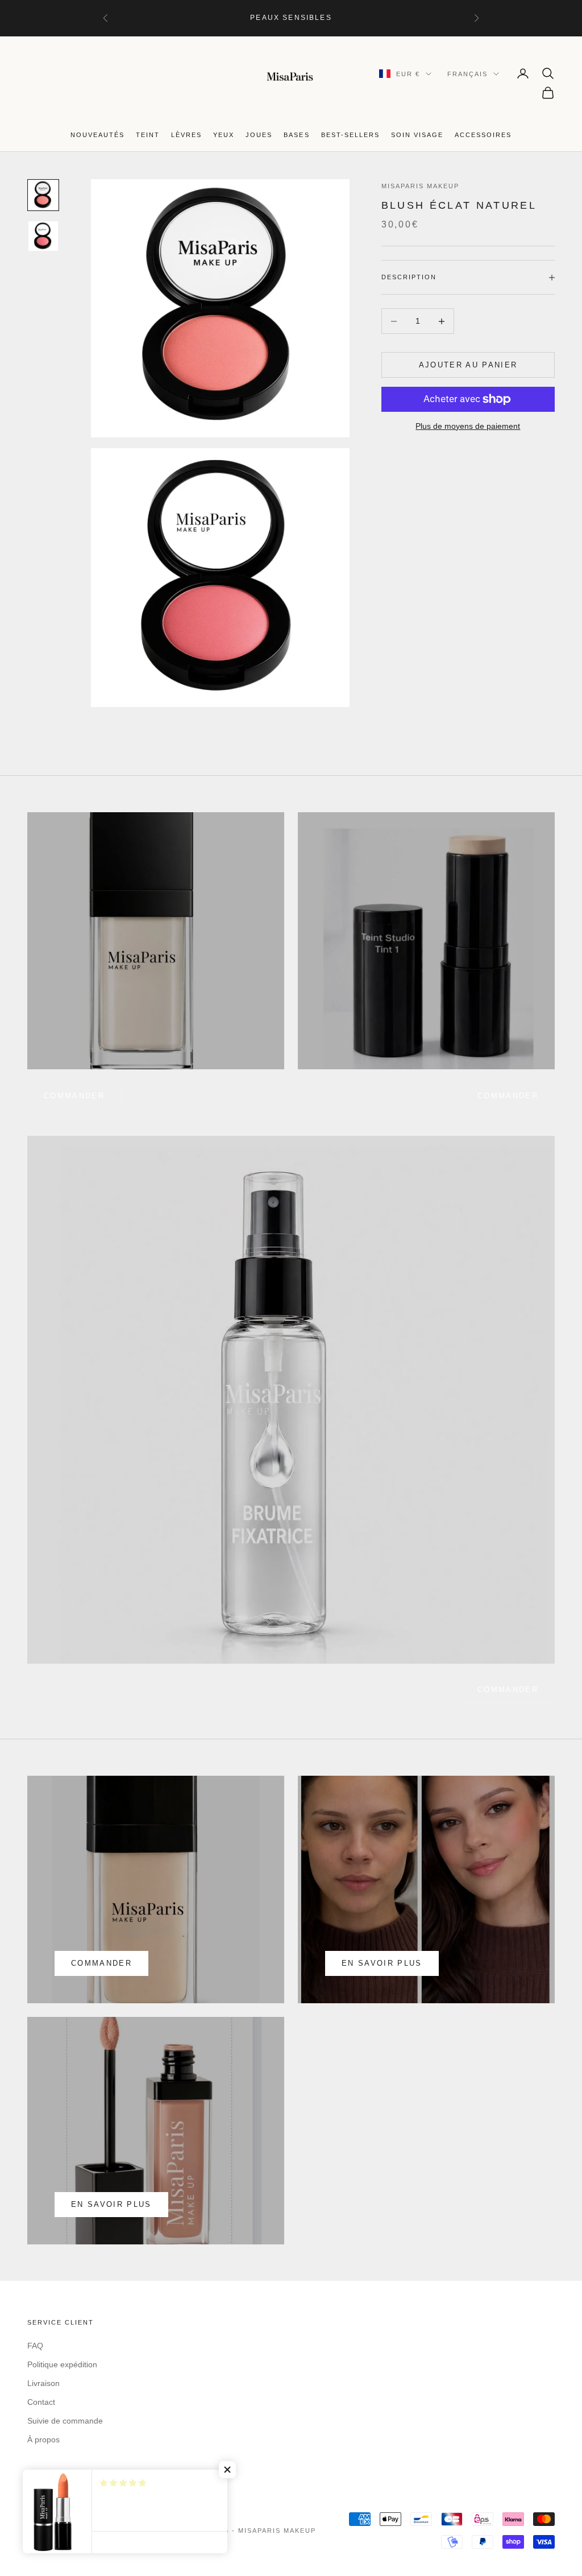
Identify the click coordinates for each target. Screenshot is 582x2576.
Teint (148, 135)
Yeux (224, 135)
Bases (296, 135)
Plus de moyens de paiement (468, 426)
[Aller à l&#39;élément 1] (43, 195)
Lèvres (186, 135)
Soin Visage (417, 135)
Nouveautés (97, 135)
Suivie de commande (65, 2421)
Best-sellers (350, 135)
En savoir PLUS (111, 2204)
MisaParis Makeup (420, 186)
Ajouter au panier (468, 365)
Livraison (43, 2383)
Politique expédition (62, 2364)
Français (467, 74)
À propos (43, 2439)
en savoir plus (382, 1963)
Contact (41, 2402)
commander (74, 1096)
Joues (259, 135)
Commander (508, 1096)
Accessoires (483, 135)
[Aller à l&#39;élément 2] (43, 236)
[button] (227, 2470)
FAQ (35, 2346)
